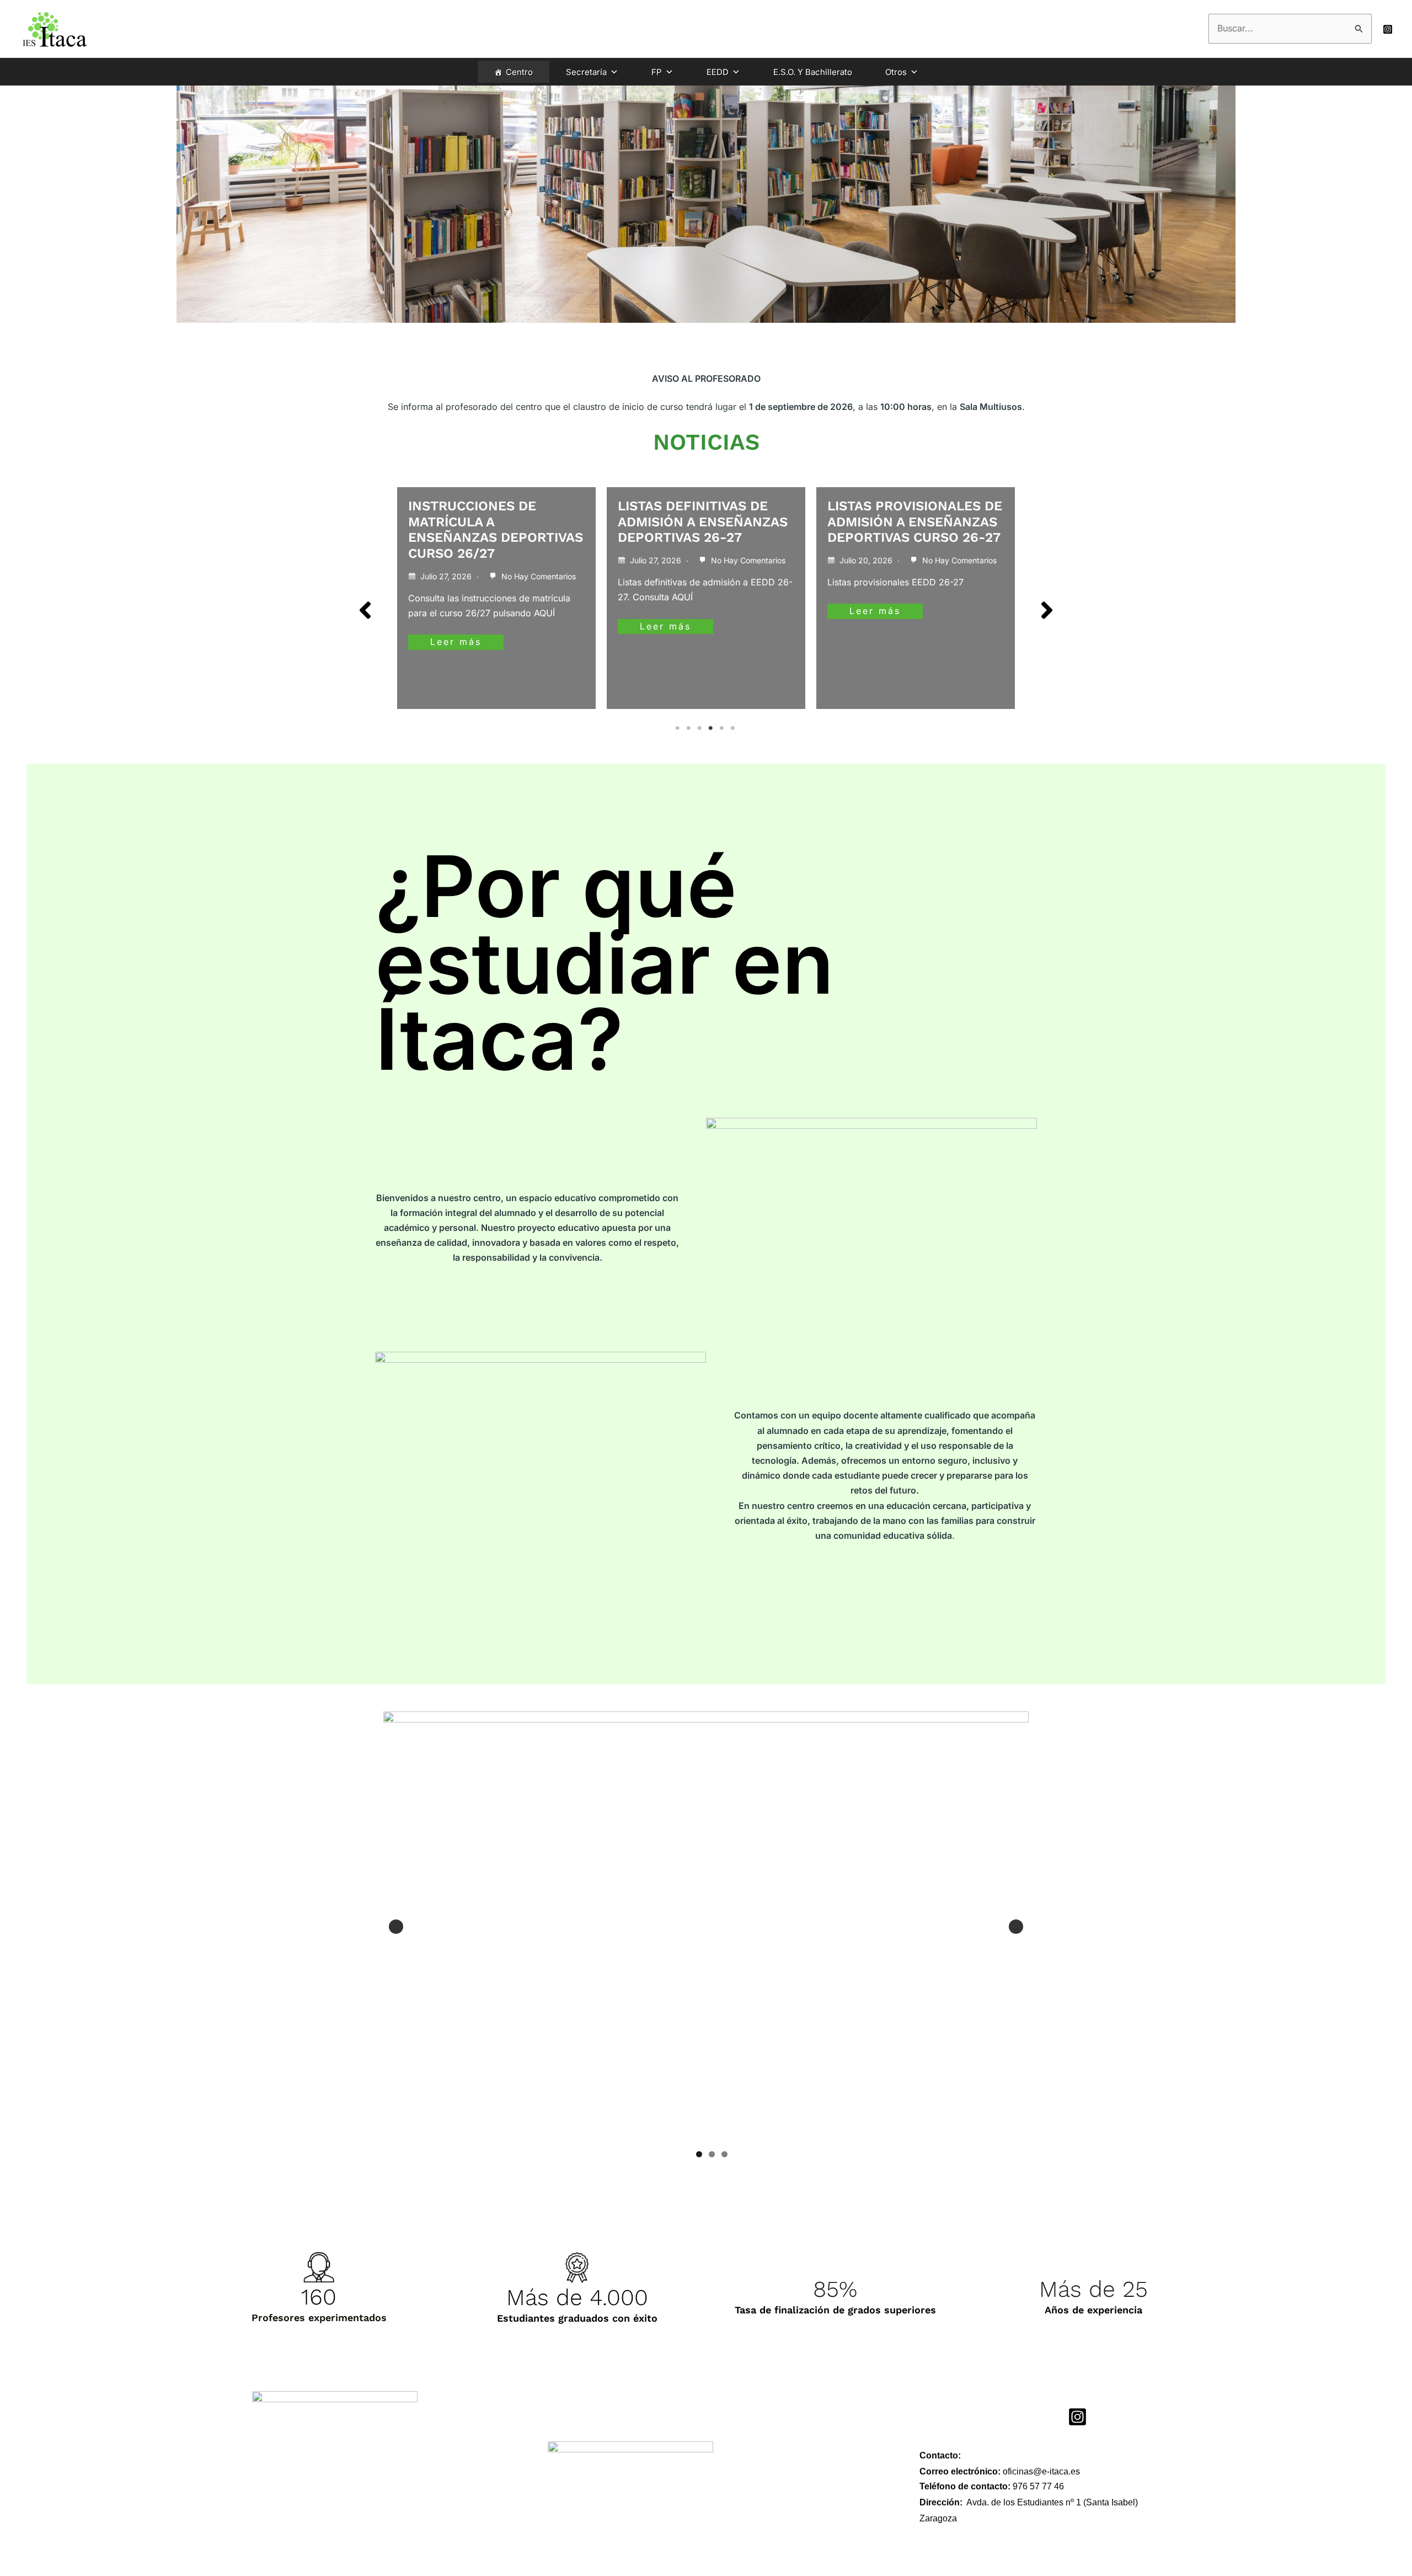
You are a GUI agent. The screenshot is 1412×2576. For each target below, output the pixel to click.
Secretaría (586, 72)
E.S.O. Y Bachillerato (813, 72)
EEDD (718, 72)
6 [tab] (734, 728)
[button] (365, 610)
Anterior (396, 1927)
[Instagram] (1388, 29)
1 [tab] (678, 728)
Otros (896, 72)
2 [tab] (689, 728)
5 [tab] (723, 728)
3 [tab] (700, 728)
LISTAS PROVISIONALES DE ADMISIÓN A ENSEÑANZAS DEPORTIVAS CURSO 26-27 (705, 522)
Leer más (456, 626)
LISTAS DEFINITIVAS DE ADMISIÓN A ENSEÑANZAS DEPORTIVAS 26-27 (493, 522)
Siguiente (1016, 1927)
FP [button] (657, 72)
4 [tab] (712, 728)
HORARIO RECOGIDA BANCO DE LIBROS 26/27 (908, 514)
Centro (519, 72)
